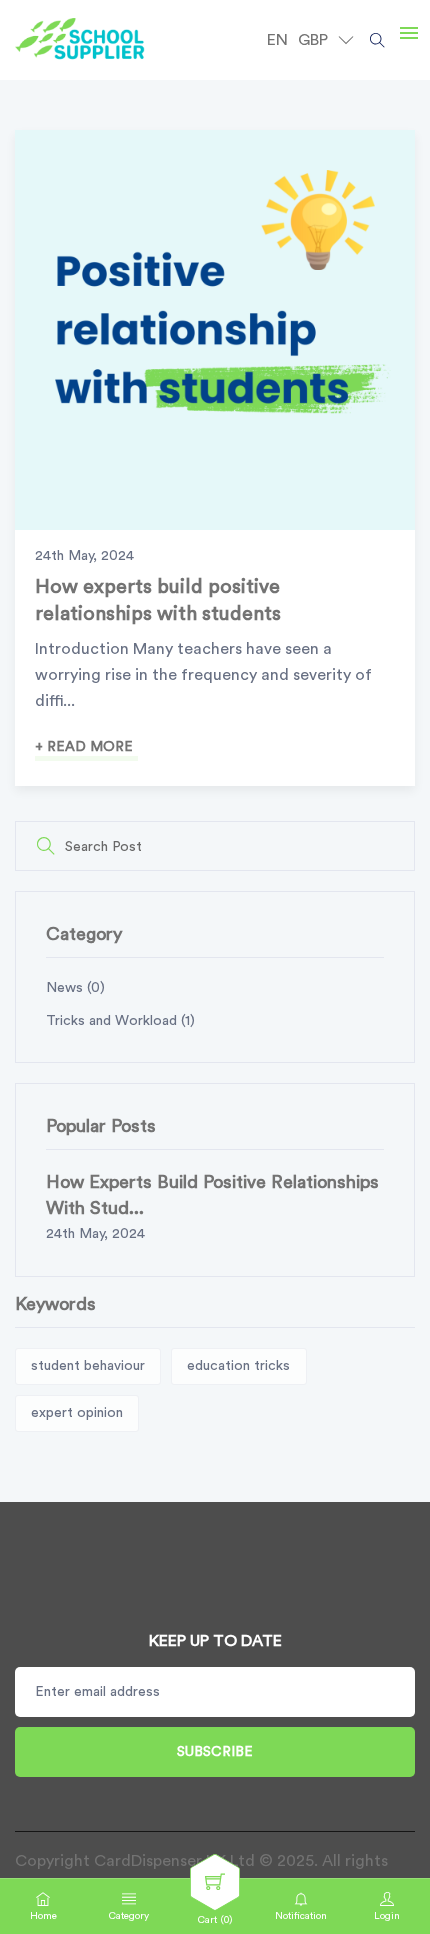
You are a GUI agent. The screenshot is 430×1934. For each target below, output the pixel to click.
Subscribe (215, 1752)
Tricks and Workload (120, 1021)
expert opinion (77, 1413)
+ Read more (84, 747)
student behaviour (88, 1366)
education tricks (238, 1366)
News (75, 988)
